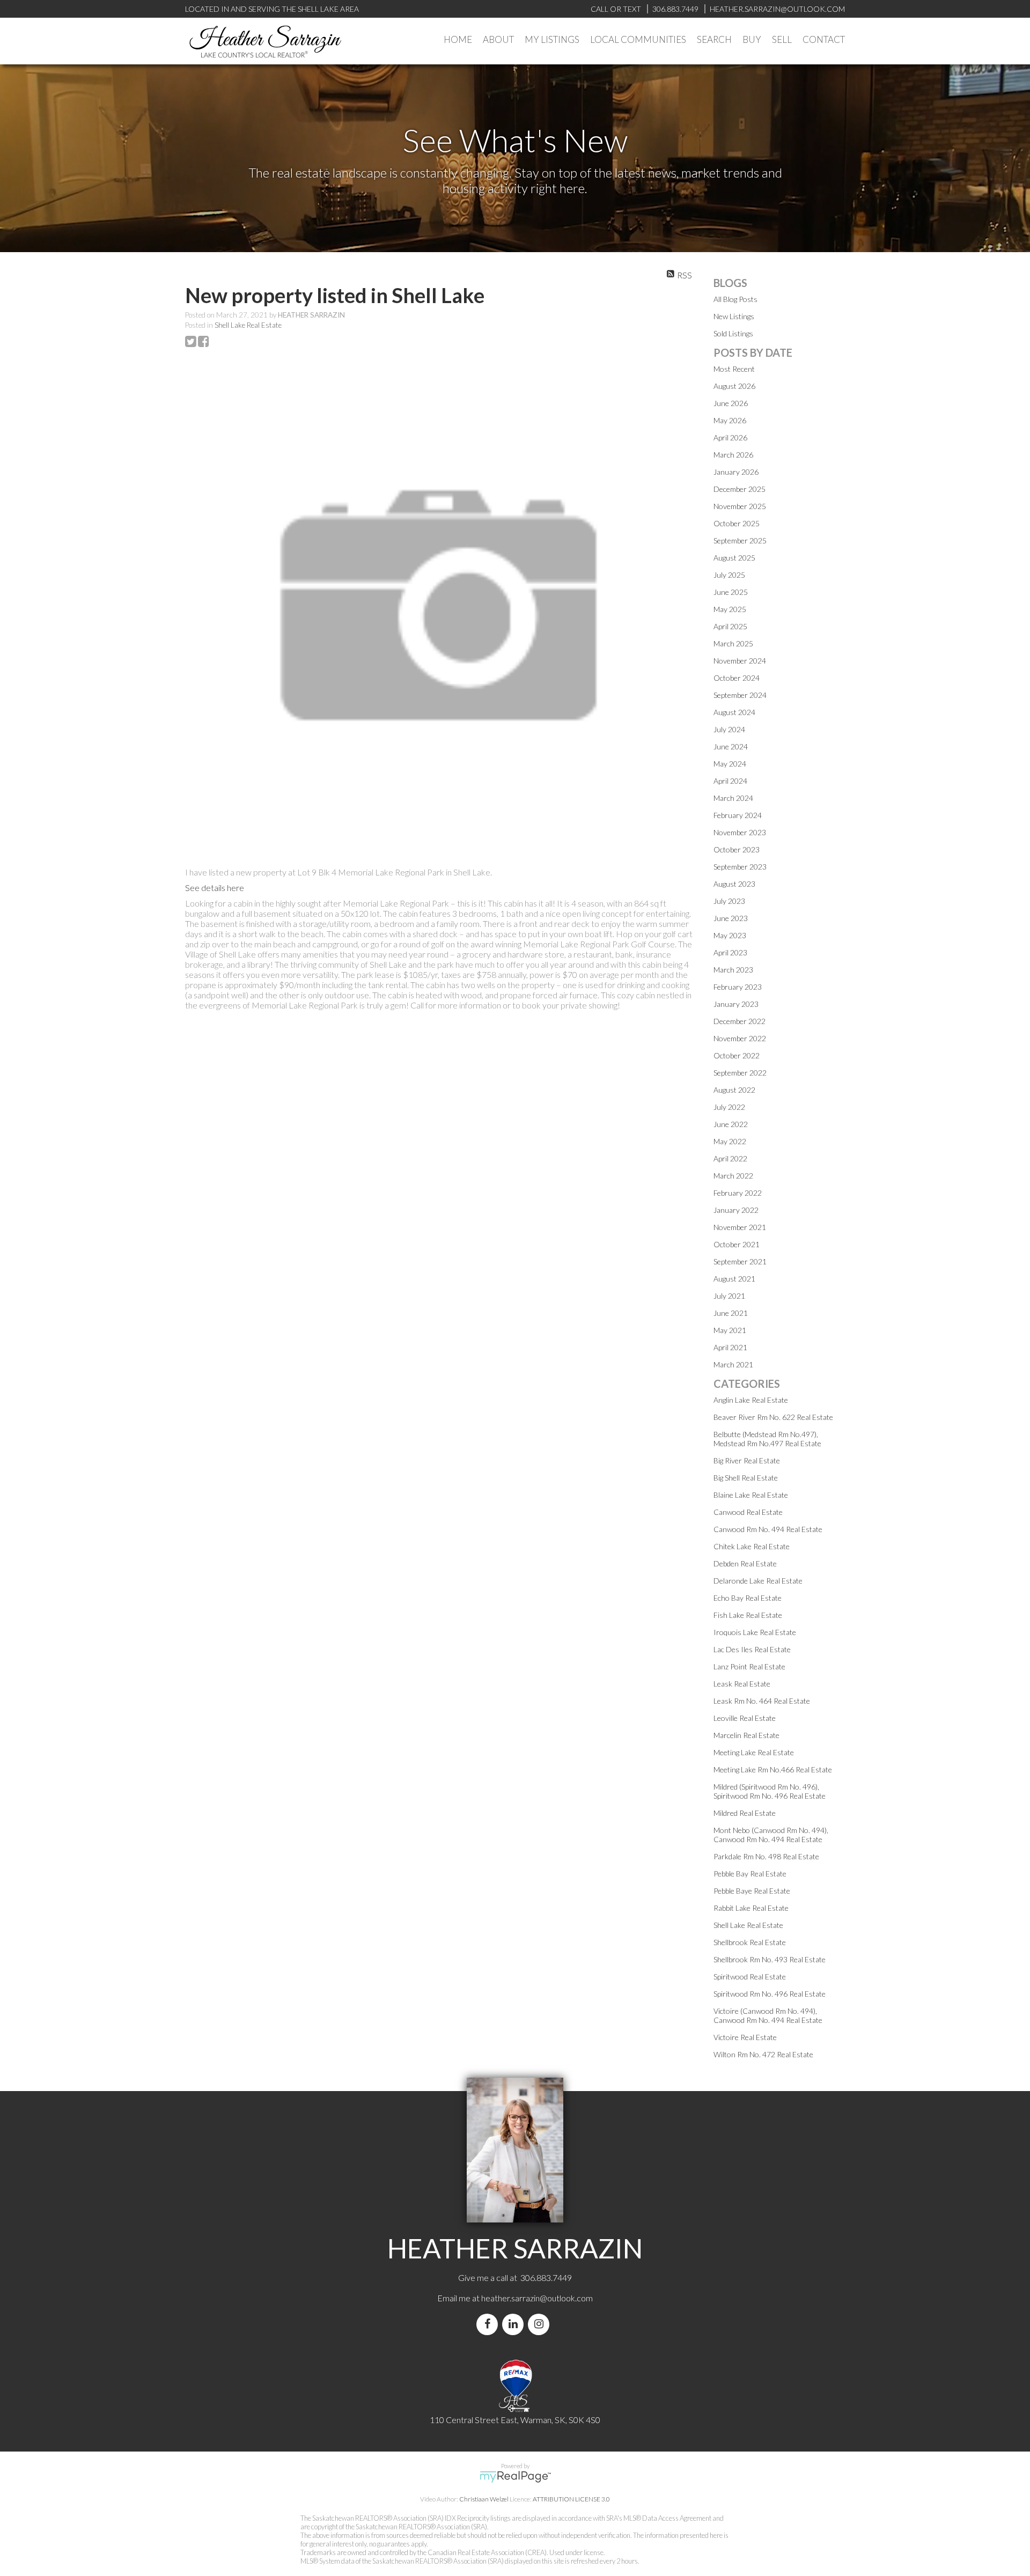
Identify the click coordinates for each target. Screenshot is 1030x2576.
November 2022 (740, 1038)
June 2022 (731, 1124)
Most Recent (734, 369)
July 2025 (729, 575)
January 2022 (736, 1210)
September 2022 (740, 1073)
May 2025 (730, 609)
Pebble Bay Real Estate (750, 1874)
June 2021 (731, 1313)
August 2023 (734, 884)
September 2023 (740, 867)
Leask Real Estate (742, 1684)
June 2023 (731, 918)
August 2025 (734, 558)
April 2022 (730, 1158)
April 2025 (730, 626)
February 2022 (738, 1193)
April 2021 (730, 1347)
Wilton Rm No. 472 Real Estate (763, 2054)
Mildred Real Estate (745, 1813)
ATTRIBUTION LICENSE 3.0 (571, 2499)
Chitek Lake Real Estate (752, 1546)
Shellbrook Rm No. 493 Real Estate (770, 1959)
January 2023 (736, 1004)
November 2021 (740, 1227)
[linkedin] (515, 2324)
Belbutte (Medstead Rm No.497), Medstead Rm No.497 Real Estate (767, 1439)
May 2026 (730, 420)
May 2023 (730, 935)
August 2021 (734, 1279)
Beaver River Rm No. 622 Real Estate (773, 1417)
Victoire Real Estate (745, 2037)
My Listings (552, 39)
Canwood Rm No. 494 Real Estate (768, 1529)
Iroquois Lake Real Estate (755, 1632)
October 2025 (737, 523)
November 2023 (740, 832)
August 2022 (734, 1090)
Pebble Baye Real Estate (752, 1891)
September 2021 (740, 1261)
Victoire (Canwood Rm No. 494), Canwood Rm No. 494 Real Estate (768, 2015)
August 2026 (734, 386)
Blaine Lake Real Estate (751, 1495)
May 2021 (730, 1330)
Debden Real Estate (745, 1563)
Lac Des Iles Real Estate (752, 1649)
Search (714, 39)
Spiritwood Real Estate (750, 1977)
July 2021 (729, 1296)
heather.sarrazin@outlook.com (537, 2298)
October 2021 (737, 1244)
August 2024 (734, 712)
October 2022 (737, 1055)
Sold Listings (733, 333)
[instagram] (541, 2324)
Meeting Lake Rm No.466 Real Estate (773, 1769)
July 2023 (729, 901)
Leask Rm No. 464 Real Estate (762, 1701)
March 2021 (733, 1364)
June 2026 (731, 403)
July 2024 (729, 729)
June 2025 (731, 592)
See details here (215, 888)
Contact (824, 39)
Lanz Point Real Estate (749, 1666)
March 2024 (733, 798)
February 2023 (738, 987)
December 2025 (740, 489)
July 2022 (729, 1107)
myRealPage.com (515, 2477)
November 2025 (740, 506)
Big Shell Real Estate (746, 1478)
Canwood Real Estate (748, 1512)
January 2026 (736, 472)
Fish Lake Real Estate (748, 1615)
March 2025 (733, 643)
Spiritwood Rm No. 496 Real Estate (770, 1994)
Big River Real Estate (747, 1460)
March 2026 (733, 455)
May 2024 (730, 764)
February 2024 (738, 815)
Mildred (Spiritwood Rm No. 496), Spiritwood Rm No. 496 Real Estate (770, 1791)
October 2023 (737, 849)
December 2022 (740, 1021)
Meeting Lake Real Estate (754, 1752)
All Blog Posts (735, 299)
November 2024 (740, 661)
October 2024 (737, 678)
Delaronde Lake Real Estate (758, 1581)
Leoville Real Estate (745, 1718)
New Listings (734, 316)
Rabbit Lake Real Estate (751, 1908)
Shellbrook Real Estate (750, 1942)
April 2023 (730, 952)
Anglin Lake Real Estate (751, 1400)
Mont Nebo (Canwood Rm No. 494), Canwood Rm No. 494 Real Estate (771, 1835)
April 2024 (730, 781)
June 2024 (731, 746)
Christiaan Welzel (484, 2499)
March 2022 (733, 1176)
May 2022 (730, 1141)
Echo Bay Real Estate (748, 1598)
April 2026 (730, 437)
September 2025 (740, 540)
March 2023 (733, 970)
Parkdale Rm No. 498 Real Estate (766, 1856)
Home (458, 39)
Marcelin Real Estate (746, 1735)
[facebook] (489, 2324)
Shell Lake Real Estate (248, 325)
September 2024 (740, 695)
